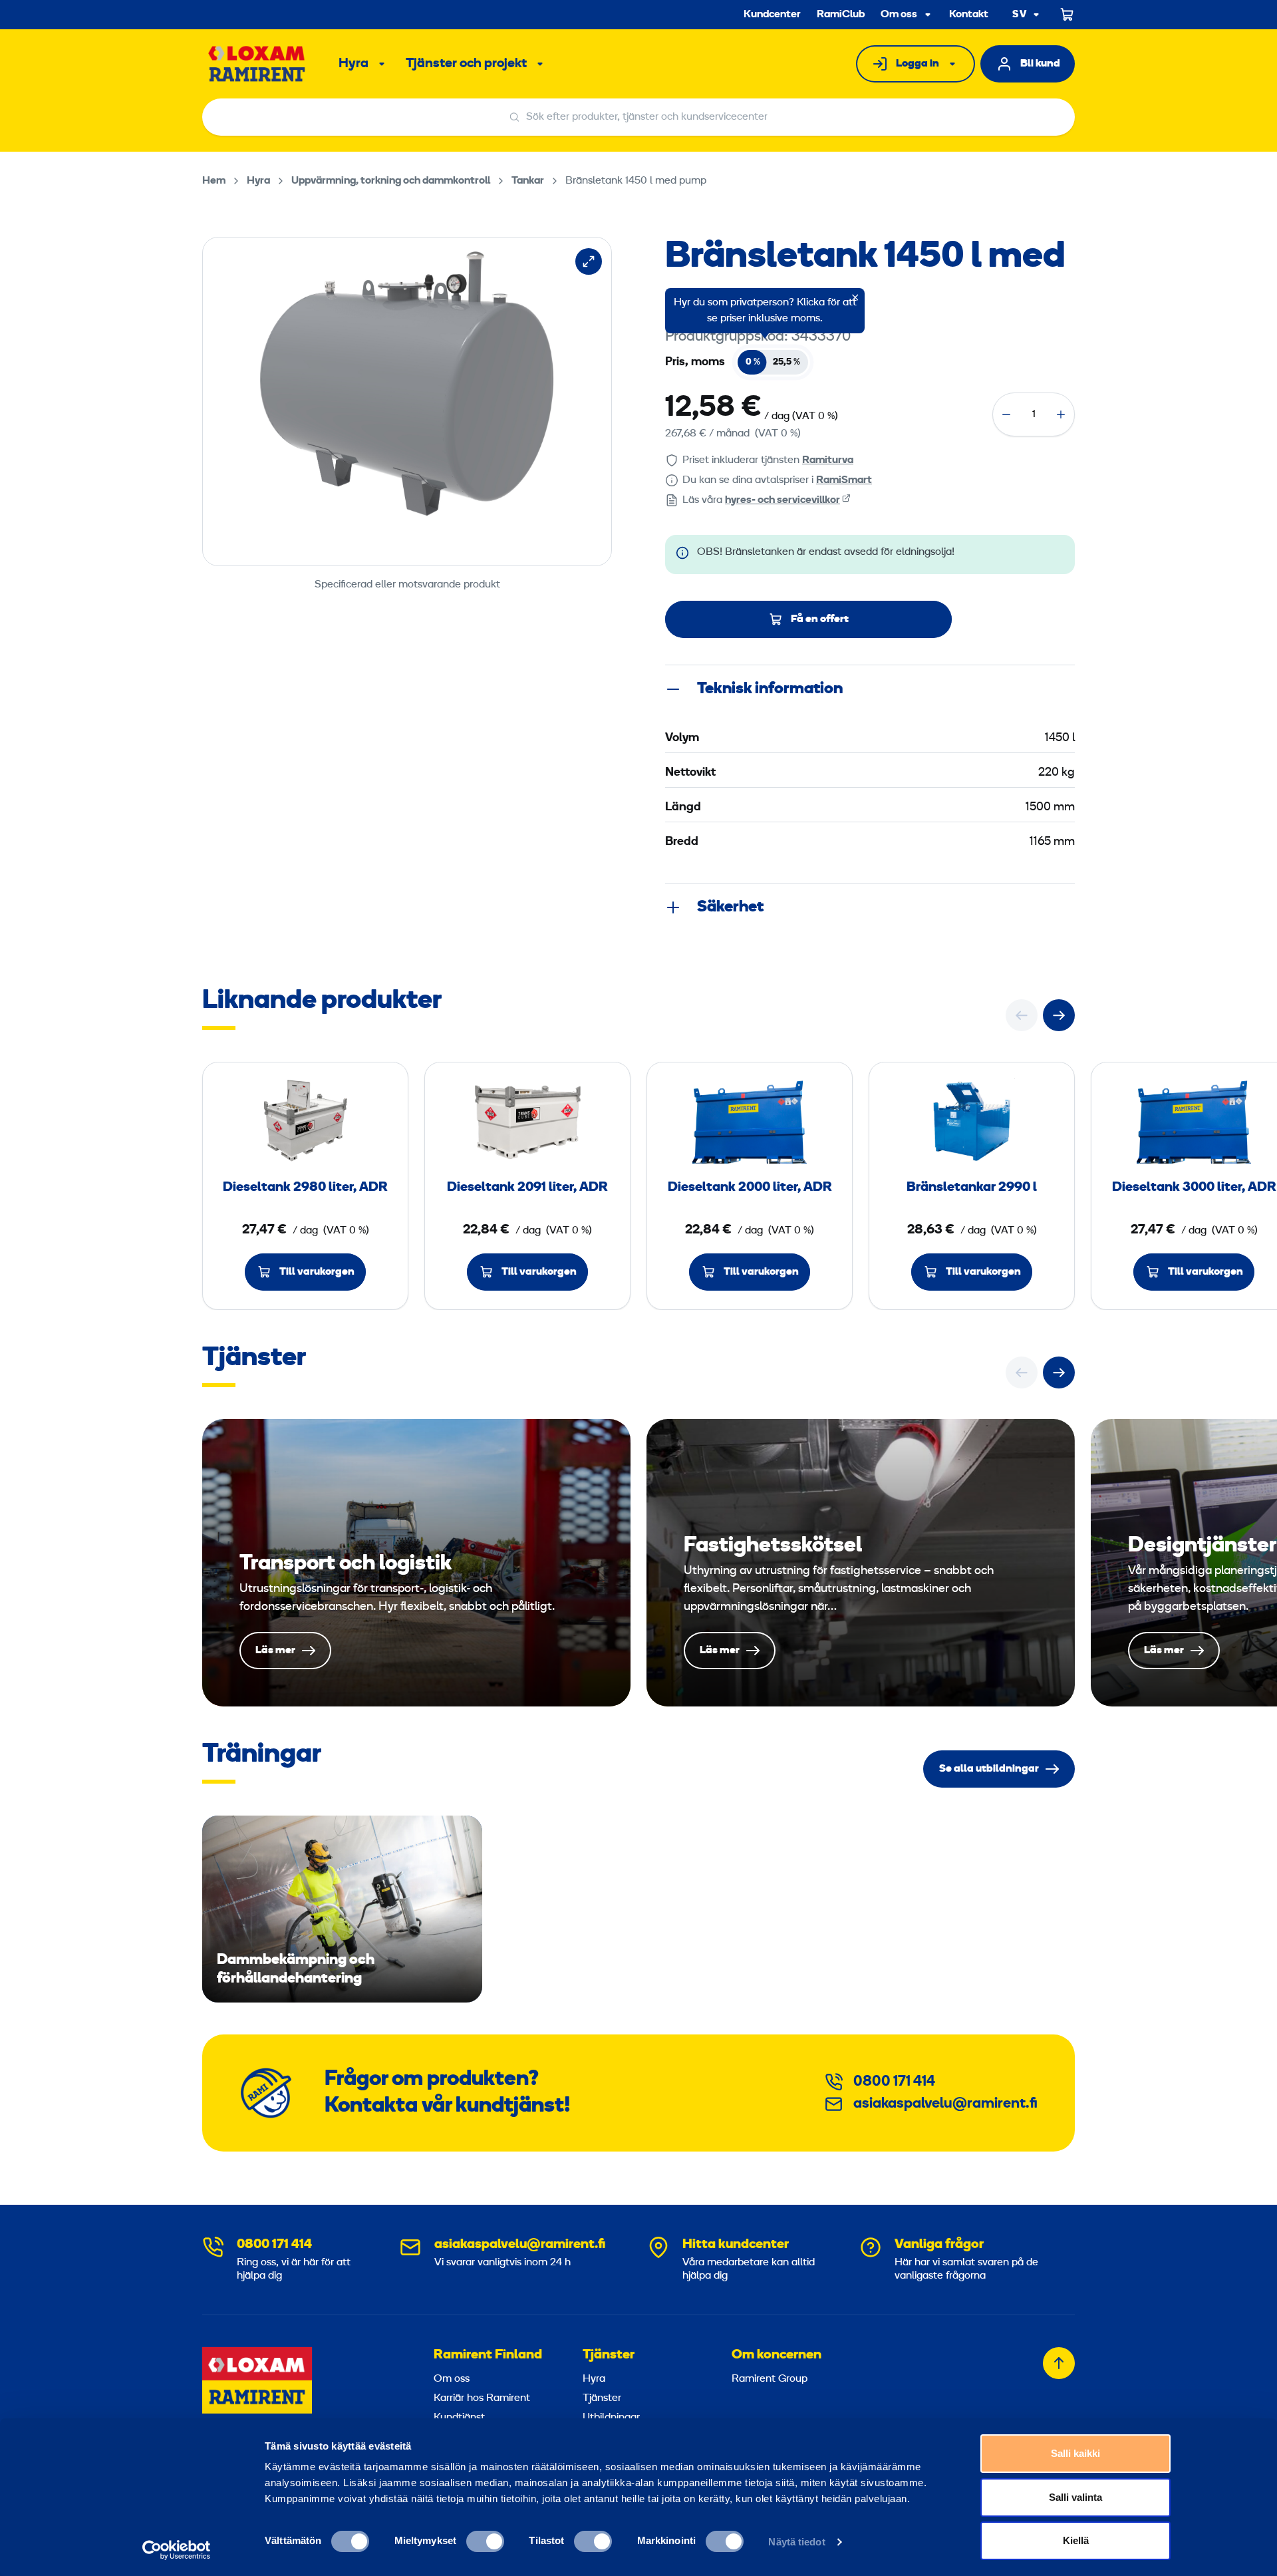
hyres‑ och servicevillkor (782, 500)
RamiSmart (844, 480)
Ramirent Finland (488, 2355)
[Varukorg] (1067, 15)
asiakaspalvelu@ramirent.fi (945, 2104)
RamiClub (841, 15)
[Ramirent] (257, 64)
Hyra (354, 64)
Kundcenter (772, 15)
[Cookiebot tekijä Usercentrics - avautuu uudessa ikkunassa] (177, 2550)
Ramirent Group (770, 2379)
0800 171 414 (894, 2082)
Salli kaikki (1075, 2453)
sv (1020, 15)
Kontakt (969, 15)
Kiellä (1076, 2540)
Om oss (899, 15)
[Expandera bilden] (589, 261)
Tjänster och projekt (466, 64)
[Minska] (1006, 414)
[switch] (485, 2541)
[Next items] (1059, 1015)
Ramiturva (828, 460)
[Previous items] (1022, 1015)
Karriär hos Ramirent (482, 2398)
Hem (214, 181)
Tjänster (609, 2355)
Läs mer (416, 1563)
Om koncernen (777, 2355)
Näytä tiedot (796, 2542)
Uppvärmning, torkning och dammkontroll (391, 181)
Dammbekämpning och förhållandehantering (342, 1909)
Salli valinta (1075, 2497)
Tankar (528, 181)
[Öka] (1061, 414)
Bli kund (1040, 64)
